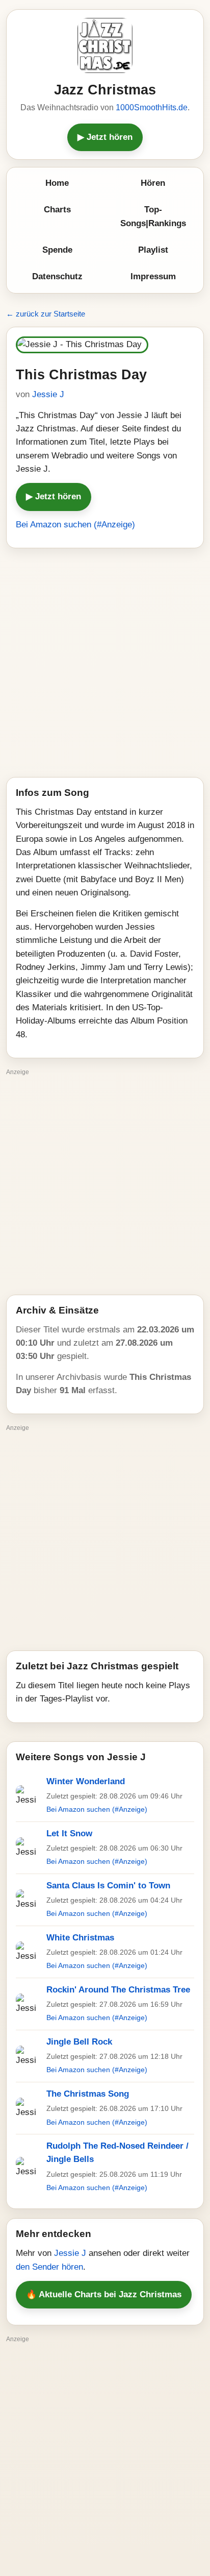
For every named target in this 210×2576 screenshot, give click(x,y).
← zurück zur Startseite (46, 314)
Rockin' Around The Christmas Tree (118, 1990)
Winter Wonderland (86, 1781)
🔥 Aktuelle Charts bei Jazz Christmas (104, 2294)
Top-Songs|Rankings (153, 216)
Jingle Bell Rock (79, 2042)
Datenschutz (57, 276)
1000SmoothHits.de (152, 107)
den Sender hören (49, 2267)
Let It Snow (69, 1833)
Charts (57, 210)
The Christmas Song (88, 2094)
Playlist (153, 250)
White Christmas (80, 1938)
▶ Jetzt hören (105, 137)
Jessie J (48, 394)
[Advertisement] (105, 663)
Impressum (153, 276)
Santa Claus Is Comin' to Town (108, 1886)
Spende (57, 250)
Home (57, 183)
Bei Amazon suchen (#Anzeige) (75, 525)
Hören (153, 183)
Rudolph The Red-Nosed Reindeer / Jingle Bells (117, 2153)
